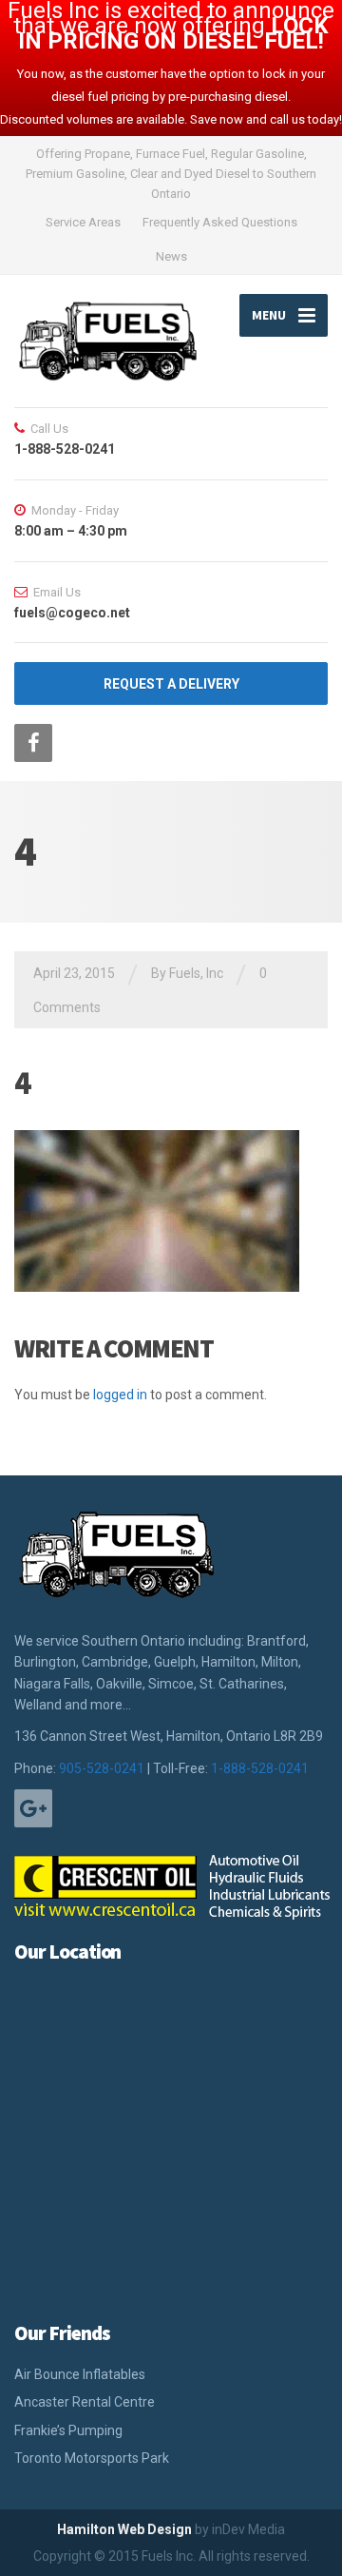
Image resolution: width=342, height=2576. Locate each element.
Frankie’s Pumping (68, 2430)
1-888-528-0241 (260, 1768)
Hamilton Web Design (124, 2529)
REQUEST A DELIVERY (171, 684)
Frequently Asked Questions (220, 222)
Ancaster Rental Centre (85, 2402)
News (171, 256)
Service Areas (83, 222)
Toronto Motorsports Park (92, 2458)
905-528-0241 (102, 1768)
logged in (120, 1395)
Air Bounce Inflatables (80, 2374)
